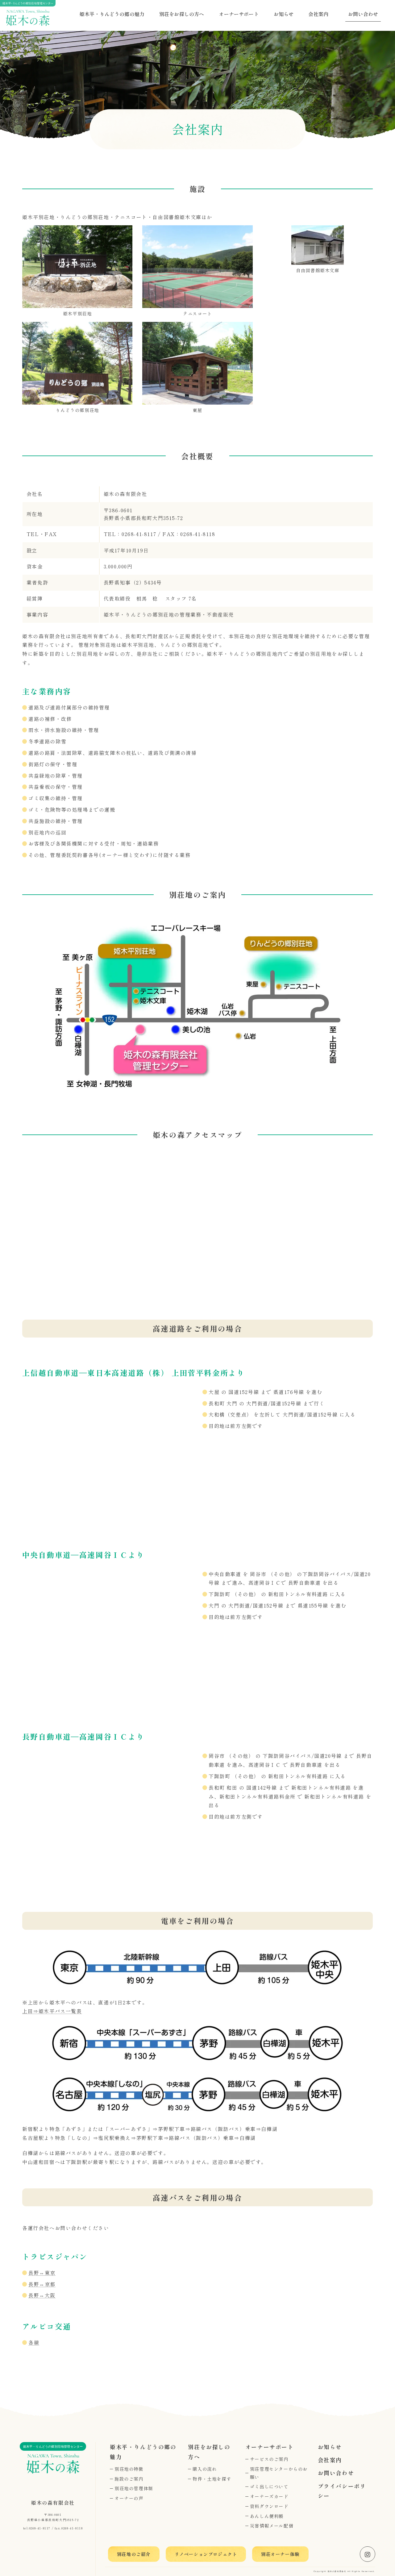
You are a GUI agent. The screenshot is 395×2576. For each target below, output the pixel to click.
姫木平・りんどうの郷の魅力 (112, 14)
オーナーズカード (269, 2496)
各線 (34, 2342)
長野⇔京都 (42, 2284)
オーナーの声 (129, 2498)
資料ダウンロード (269, 2506)
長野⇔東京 (42, 2273)
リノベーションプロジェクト (206, 2554)
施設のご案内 (129, 2479)
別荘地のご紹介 (134, 2554)
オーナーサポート (239, 14)
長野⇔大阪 (42, 2295)
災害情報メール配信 (272, 2526)
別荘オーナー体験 (280, 2554)
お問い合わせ (363, 14)
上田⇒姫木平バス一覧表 (52, 2011)
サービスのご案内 (269, 2459)
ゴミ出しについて (269, 2486)
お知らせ (284, 14)
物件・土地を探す (212, 2479)
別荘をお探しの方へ (182, 14)
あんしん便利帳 (267, 2516)
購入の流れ (205, 2469)
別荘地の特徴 (129, 2469)
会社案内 (318, 14)
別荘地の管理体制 (134, 2488)
